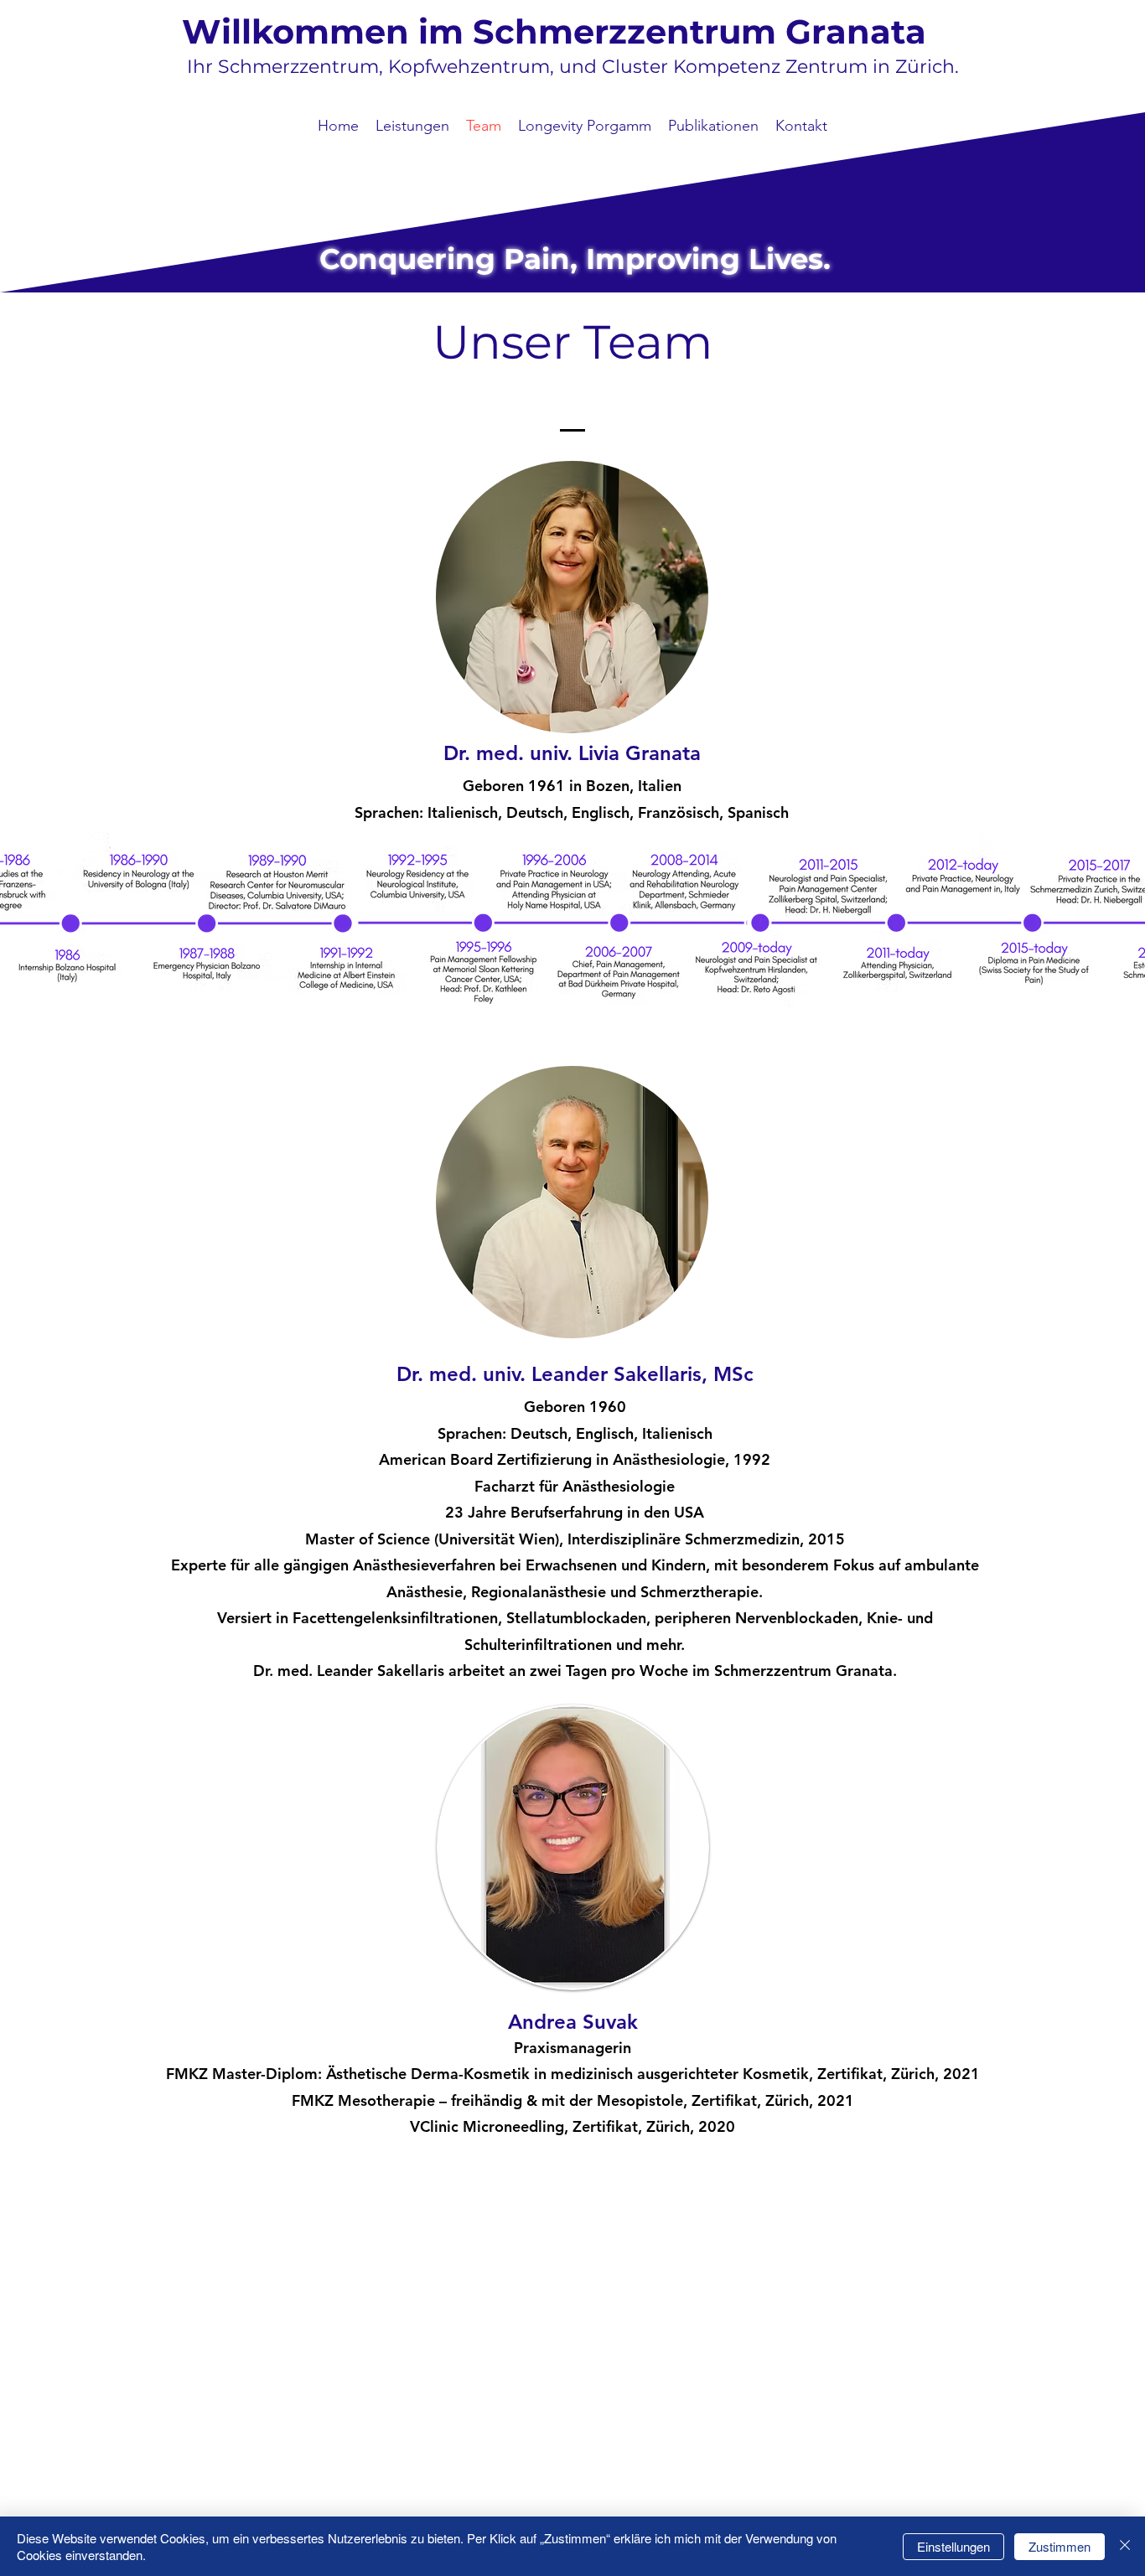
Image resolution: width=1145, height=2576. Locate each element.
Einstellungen (953, 2546)
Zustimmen (1060, 2546)
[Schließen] (1125, 2546)
